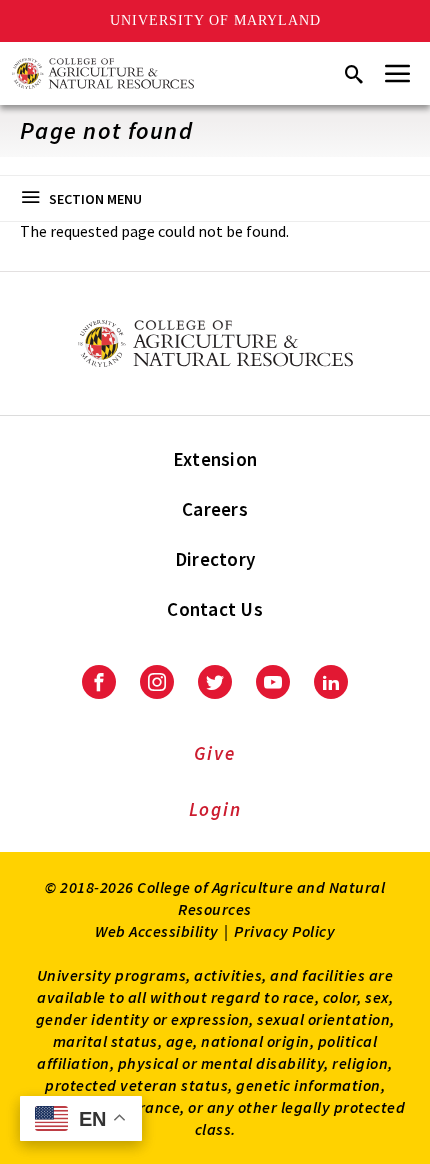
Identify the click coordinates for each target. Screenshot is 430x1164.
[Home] (103, 73)
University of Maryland (215, 20)
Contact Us (215, 609)
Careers (215, 509)
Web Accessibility (157, 931)
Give (214, 753)
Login (215, 809)
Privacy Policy (284, 931)
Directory (215, 559)
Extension (215, 459)
